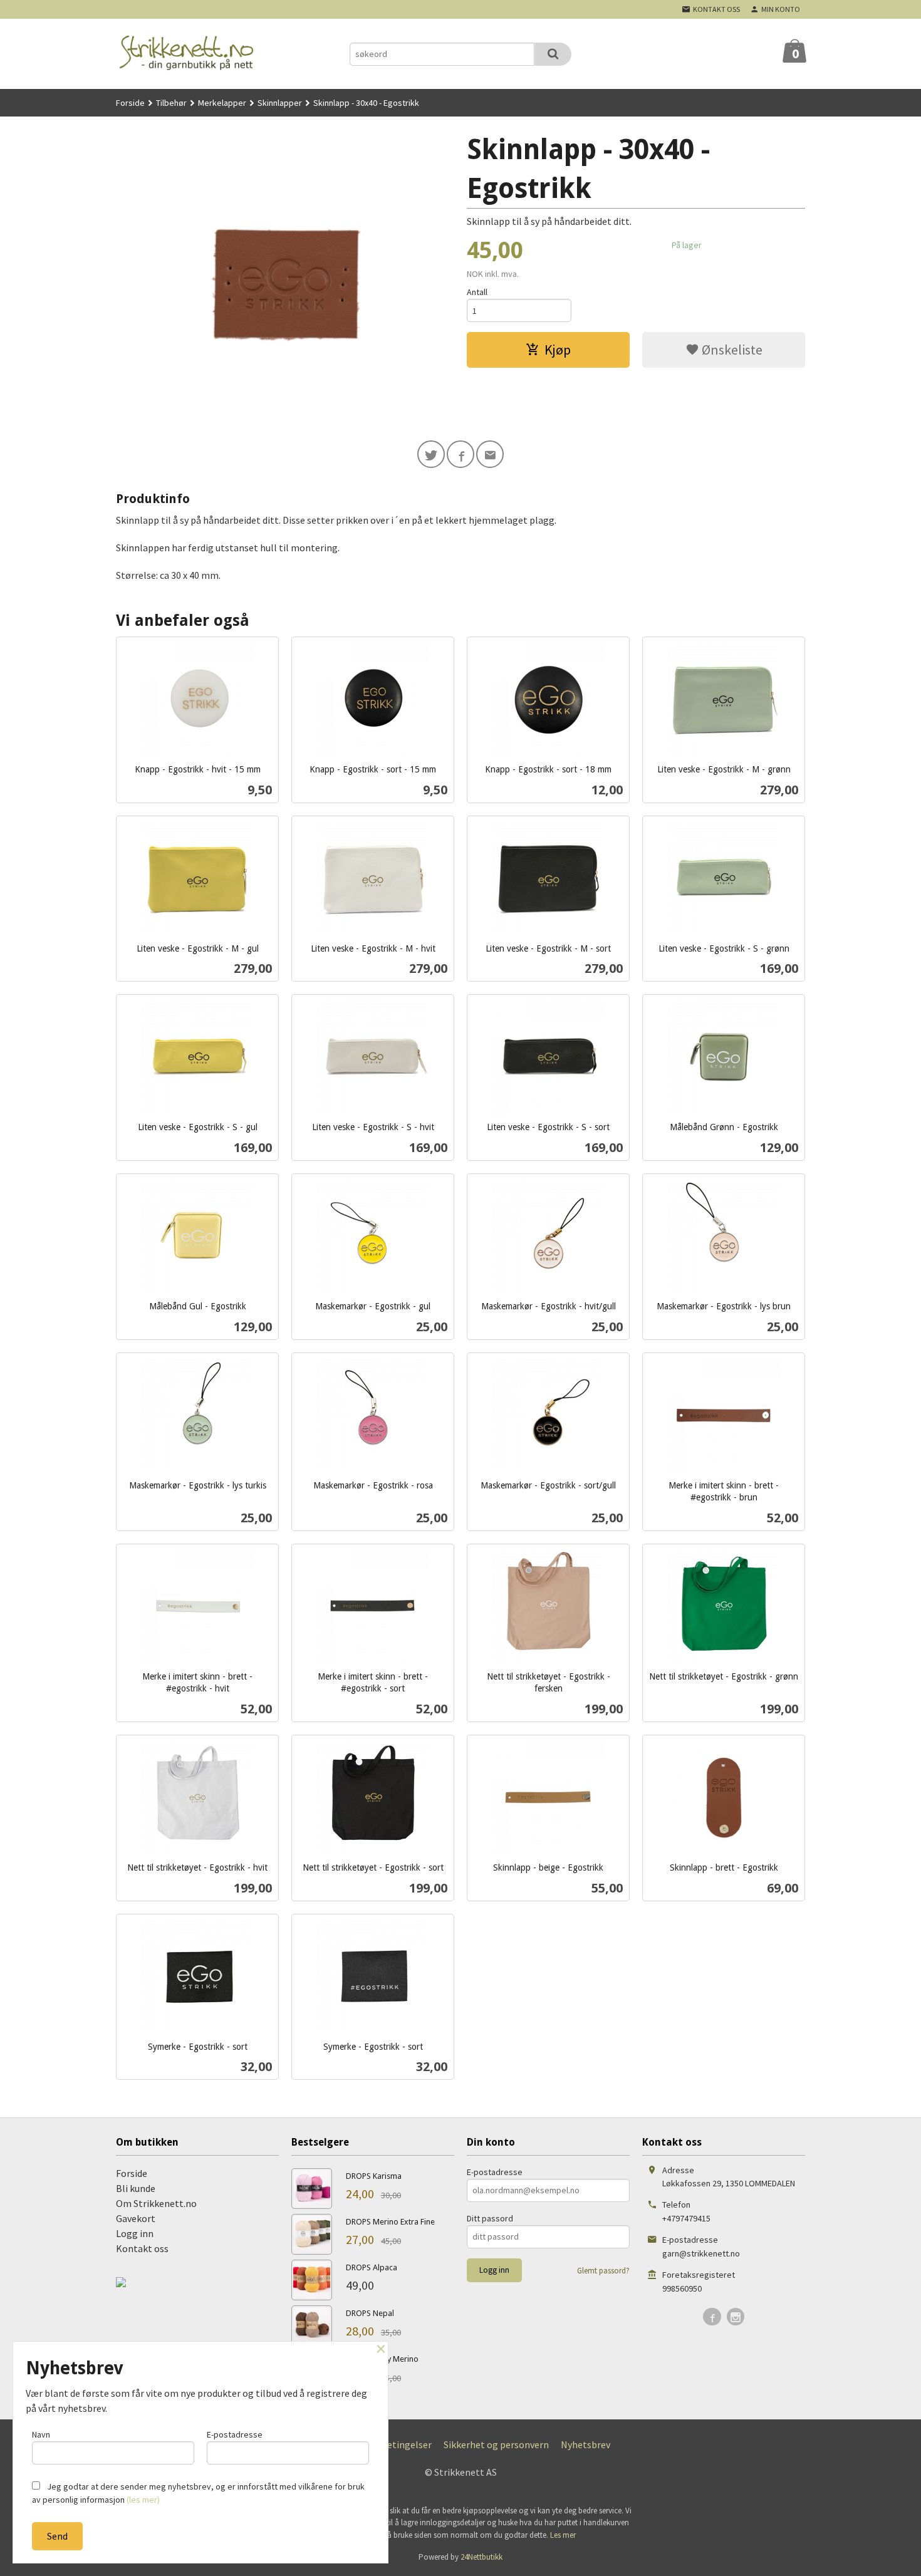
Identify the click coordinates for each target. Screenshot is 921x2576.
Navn (41, 2434)
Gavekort (136, 2218)
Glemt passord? (603, 2271)
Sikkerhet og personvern (496, 2444)
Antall (477, 292)
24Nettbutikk (481, 2557)
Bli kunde (136, 2188)
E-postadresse (495, 2172)
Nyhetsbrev (585, 2444)
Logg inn (135, 2233)
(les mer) (143, 2500)
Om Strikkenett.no (156, 2203)
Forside (130, 103)
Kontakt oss (142, 2248)
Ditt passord (490, 2218)
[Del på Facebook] (460, 454)
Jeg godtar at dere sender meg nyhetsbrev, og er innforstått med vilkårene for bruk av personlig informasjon (198, 2493)
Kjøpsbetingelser (394, 2444)
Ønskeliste (731, 350)
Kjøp (558, 350)
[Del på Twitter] (431, 454)
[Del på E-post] (490, 454)
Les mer (563, 2535)
